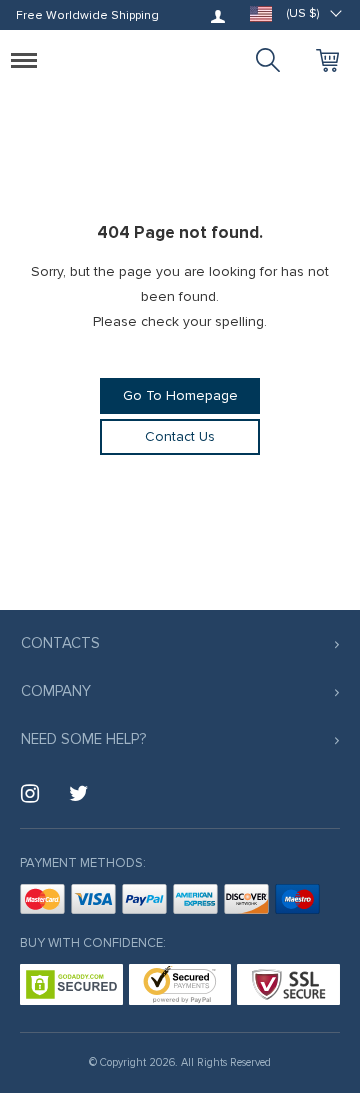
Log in (218, 16)
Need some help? (83, 739)
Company (56, 691)
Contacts (60, 643)
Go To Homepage (180, 395)
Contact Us (180, 436)
